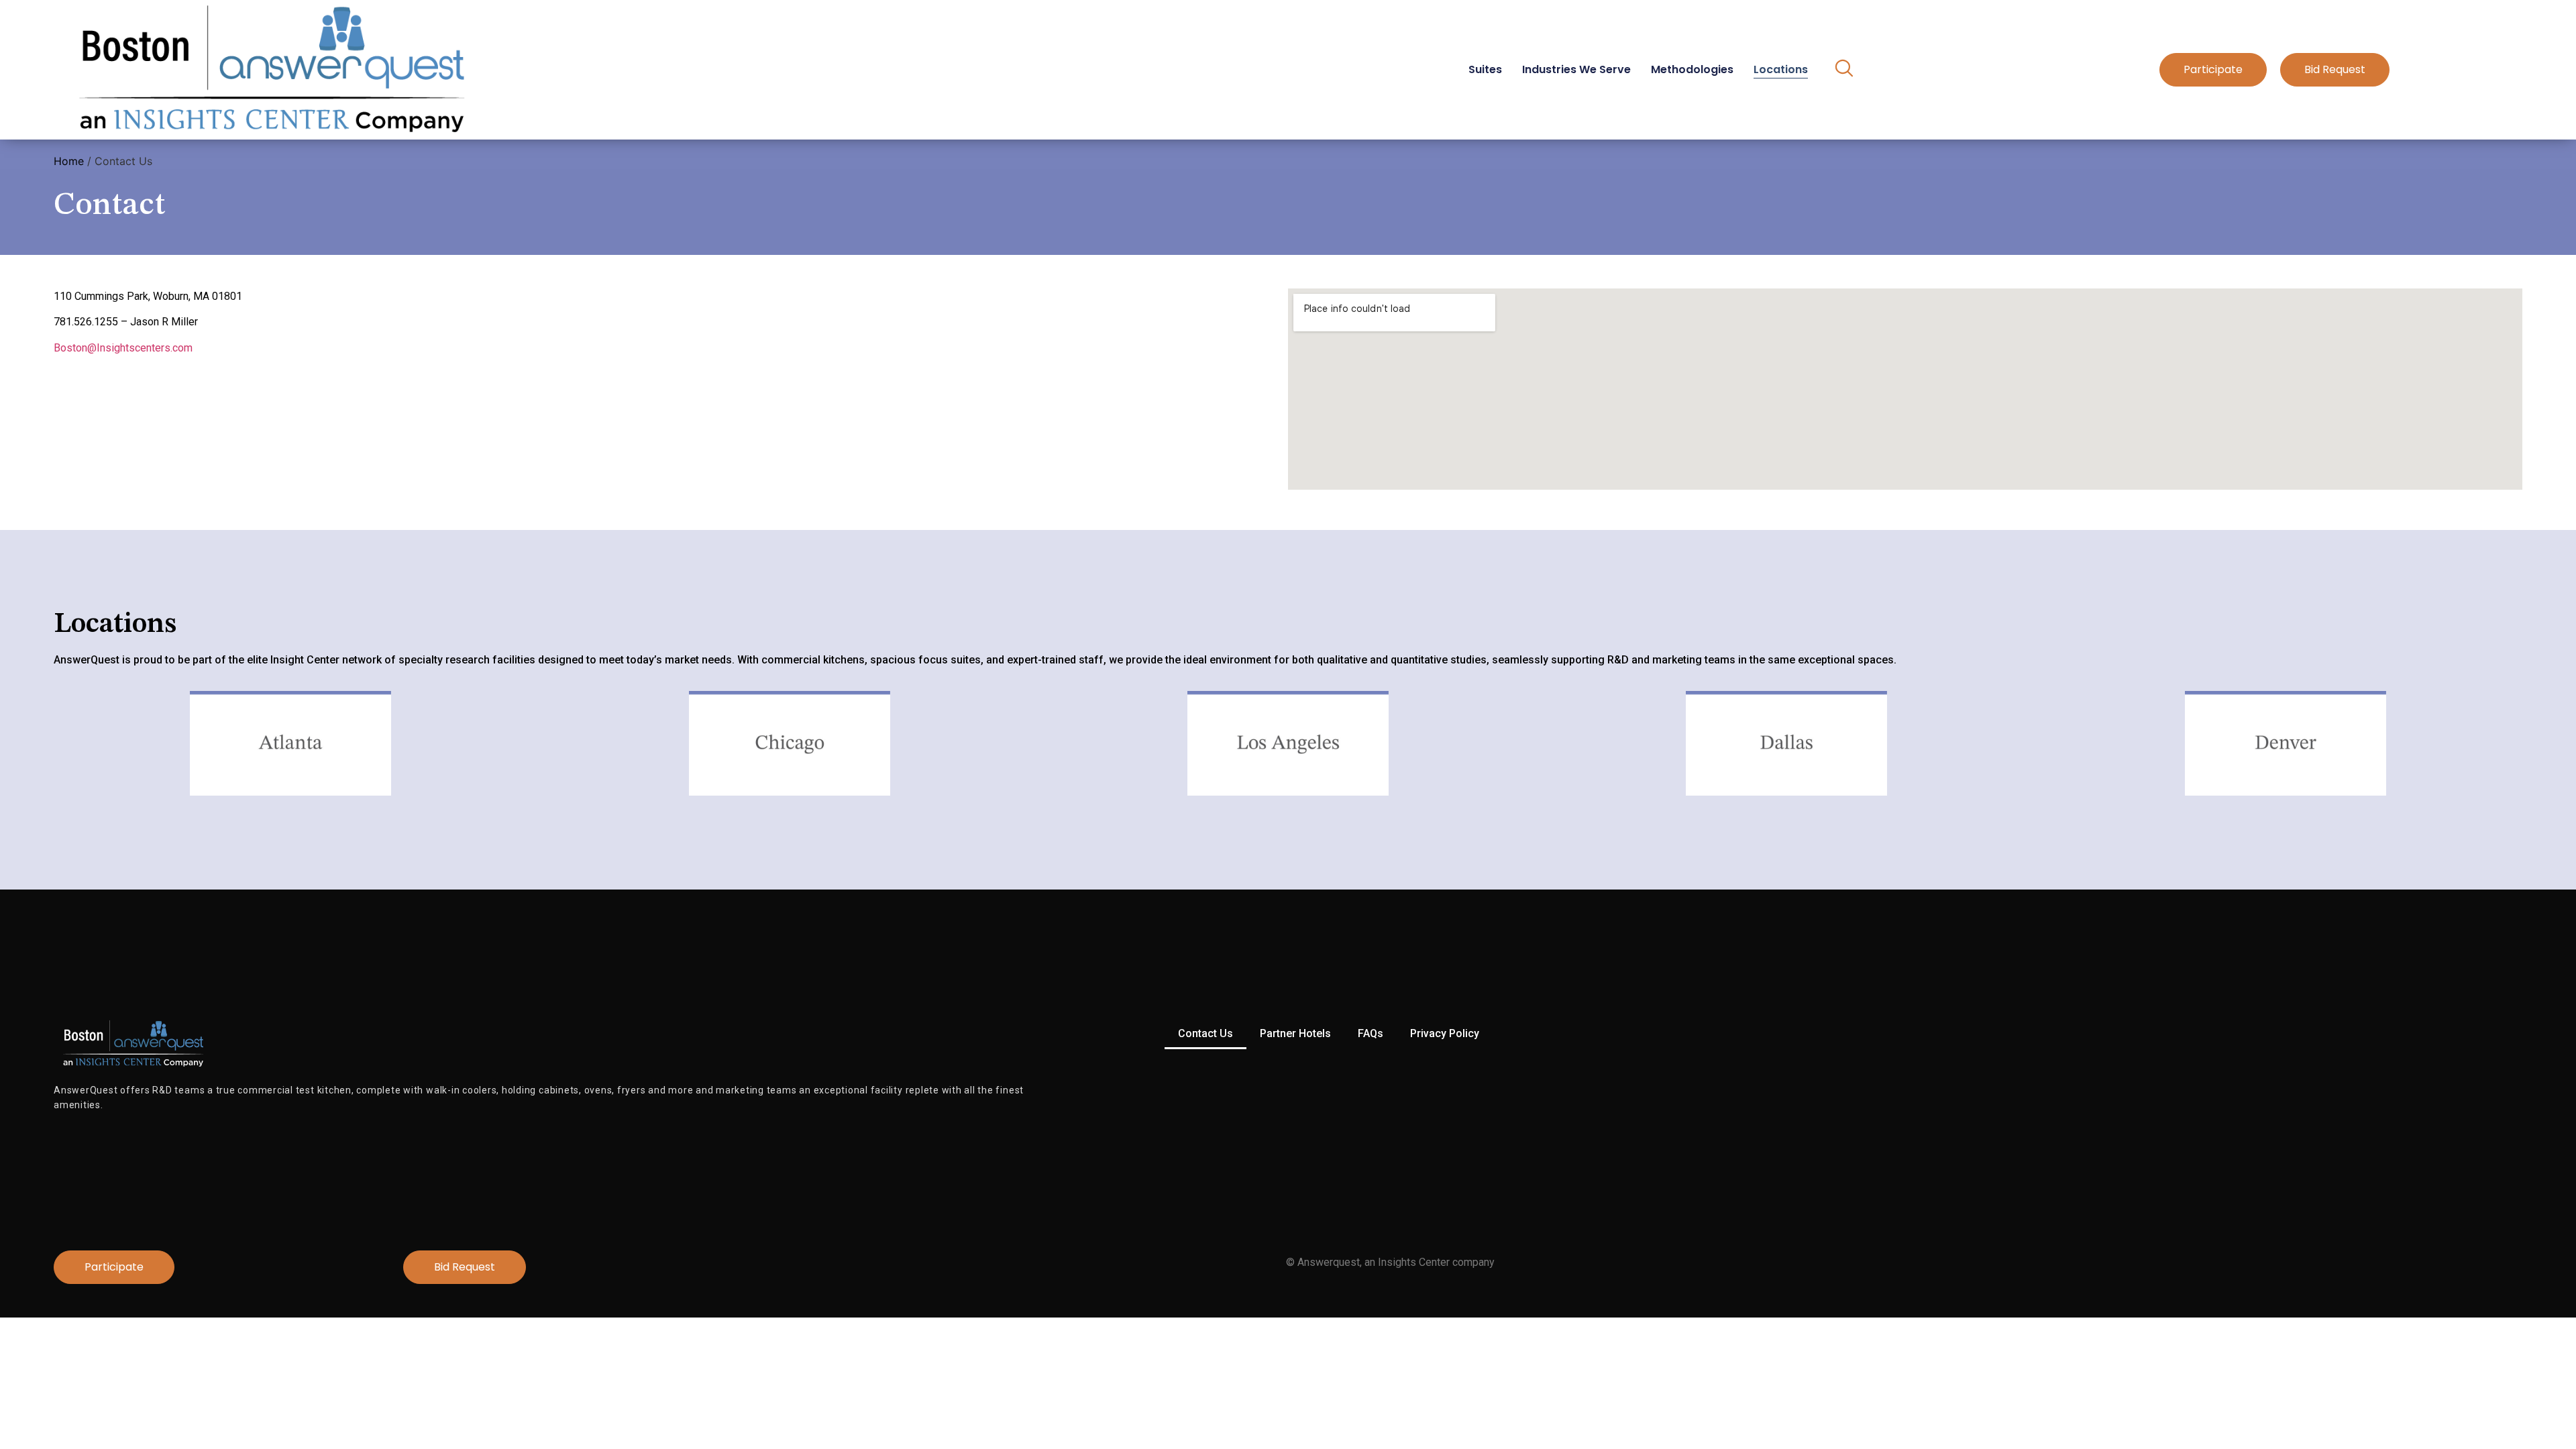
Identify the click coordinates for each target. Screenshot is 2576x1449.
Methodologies (1692, 69)
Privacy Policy (1445, 1033)
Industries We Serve (1576, 69)
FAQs (1371, 1033)
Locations (1781, 69)
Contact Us (1205, 1033)
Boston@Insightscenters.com (123, 348)
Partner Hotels (1295, 1033)
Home (69, 161)
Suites (1485, 69)
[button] (1844, 70)
